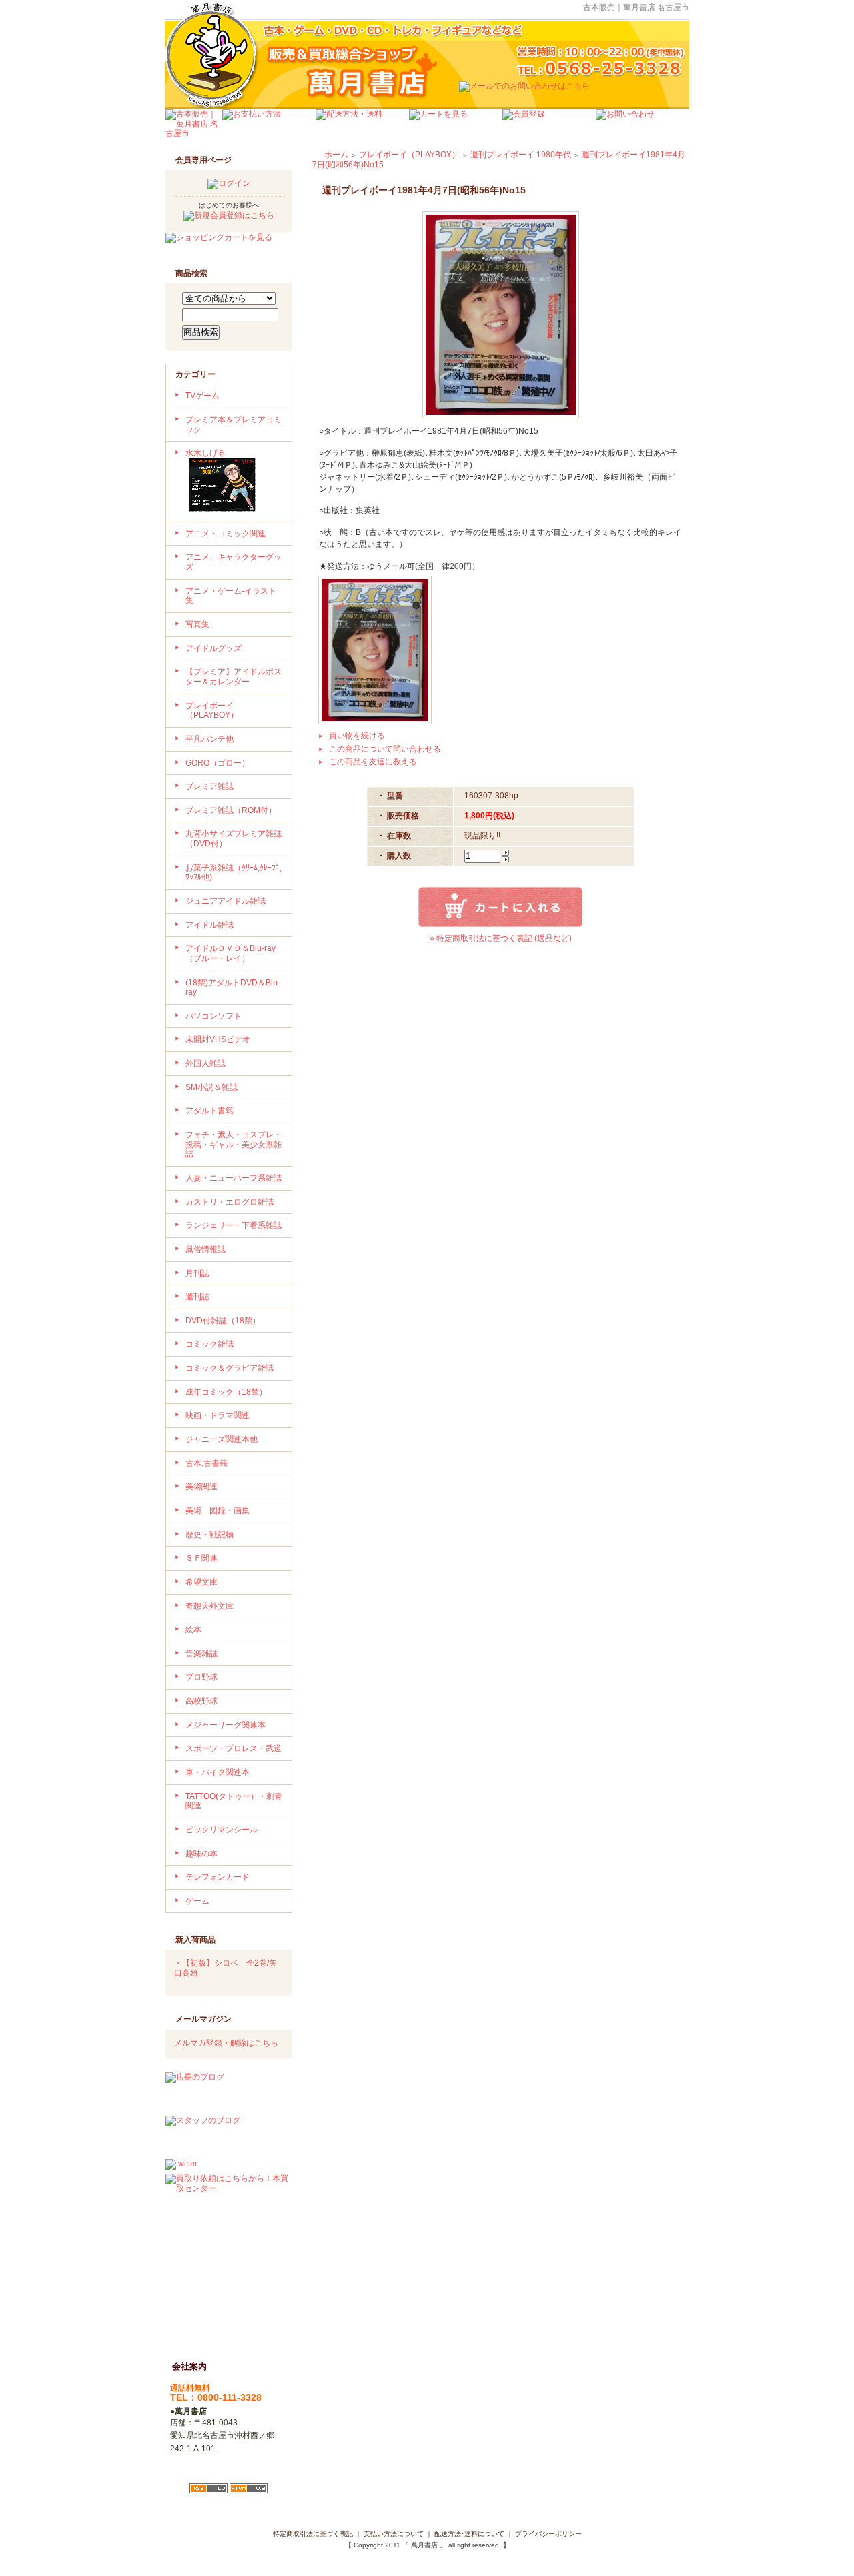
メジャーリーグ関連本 (226, 1725)
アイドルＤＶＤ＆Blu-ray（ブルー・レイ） (231, 953)
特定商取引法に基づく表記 (313, 2534)
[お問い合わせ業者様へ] (643, 125)
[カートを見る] (456, 125)
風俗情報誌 (205, 1249)
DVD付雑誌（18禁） (223, 1321)
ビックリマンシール (222, 1830)
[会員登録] (549, 125)
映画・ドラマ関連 (218, 1415)
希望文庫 (201, 1582)
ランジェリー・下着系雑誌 (234, 1225)
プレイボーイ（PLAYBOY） (212, 711)
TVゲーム (202, 396)
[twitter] (181, 2165)
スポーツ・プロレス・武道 (234, 1748)
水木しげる (205, 453)
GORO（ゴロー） (218, 763)
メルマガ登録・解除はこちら (226, 2043)
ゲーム (197, 1901)
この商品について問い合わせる (385, 749)
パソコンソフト (213, 1016)
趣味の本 (201, 1854)
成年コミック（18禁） (226, 1392)
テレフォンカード (218, 1877)
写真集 (197, 624)
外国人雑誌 (205, 1063)
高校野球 (201, 1701)
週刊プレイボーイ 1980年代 (521, 155)
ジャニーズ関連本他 (222, 1439)
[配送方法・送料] (362, 125)
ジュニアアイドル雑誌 (226, 901)
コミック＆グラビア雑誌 (230, 1368)
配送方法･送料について (469, 2534)
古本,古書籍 (206, 1463)
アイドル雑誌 (209, 925)
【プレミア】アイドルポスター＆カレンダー (234, 677)
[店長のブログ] (229, 2092)
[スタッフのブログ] (229, 2136)
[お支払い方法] (269, 125)
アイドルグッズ (213, 648)
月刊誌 (197, 1273)
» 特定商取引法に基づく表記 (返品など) (501, 938)
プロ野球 (201, 1677)
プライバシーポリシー (548, 2534)
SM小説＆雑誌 (211, 1087)
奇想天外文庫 (209, 1606)
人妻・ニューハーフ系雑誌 (234, 1178)
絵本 (193, 1630)
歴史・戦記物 (209, 1535)
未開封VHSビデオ (218, 1039)
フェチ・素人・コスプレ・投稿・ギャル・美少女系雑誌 (234, 1144)
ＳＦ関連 (201, 1558)
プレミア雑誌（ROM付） (231, 810)
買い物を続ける (357, 736)
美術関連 (201, 1487)
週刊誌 (197, 1297)
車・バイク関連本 (218, 1772)
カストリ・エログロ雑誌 (230, 1202)
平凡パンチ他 (209, 739)
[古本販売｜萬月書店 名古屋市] (194, 125)
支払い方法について (394, 2534)
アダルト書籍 (209, 1111)
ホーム (336, 155)
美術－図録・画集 (218, 1511)
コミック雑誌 (209, 1344)
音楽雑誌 (201, 1654)
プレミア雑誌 (209, 786)
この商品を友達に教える (373, 762)
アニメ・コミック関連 (226, 534)
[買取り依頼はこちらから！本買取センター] (229, 2254)
